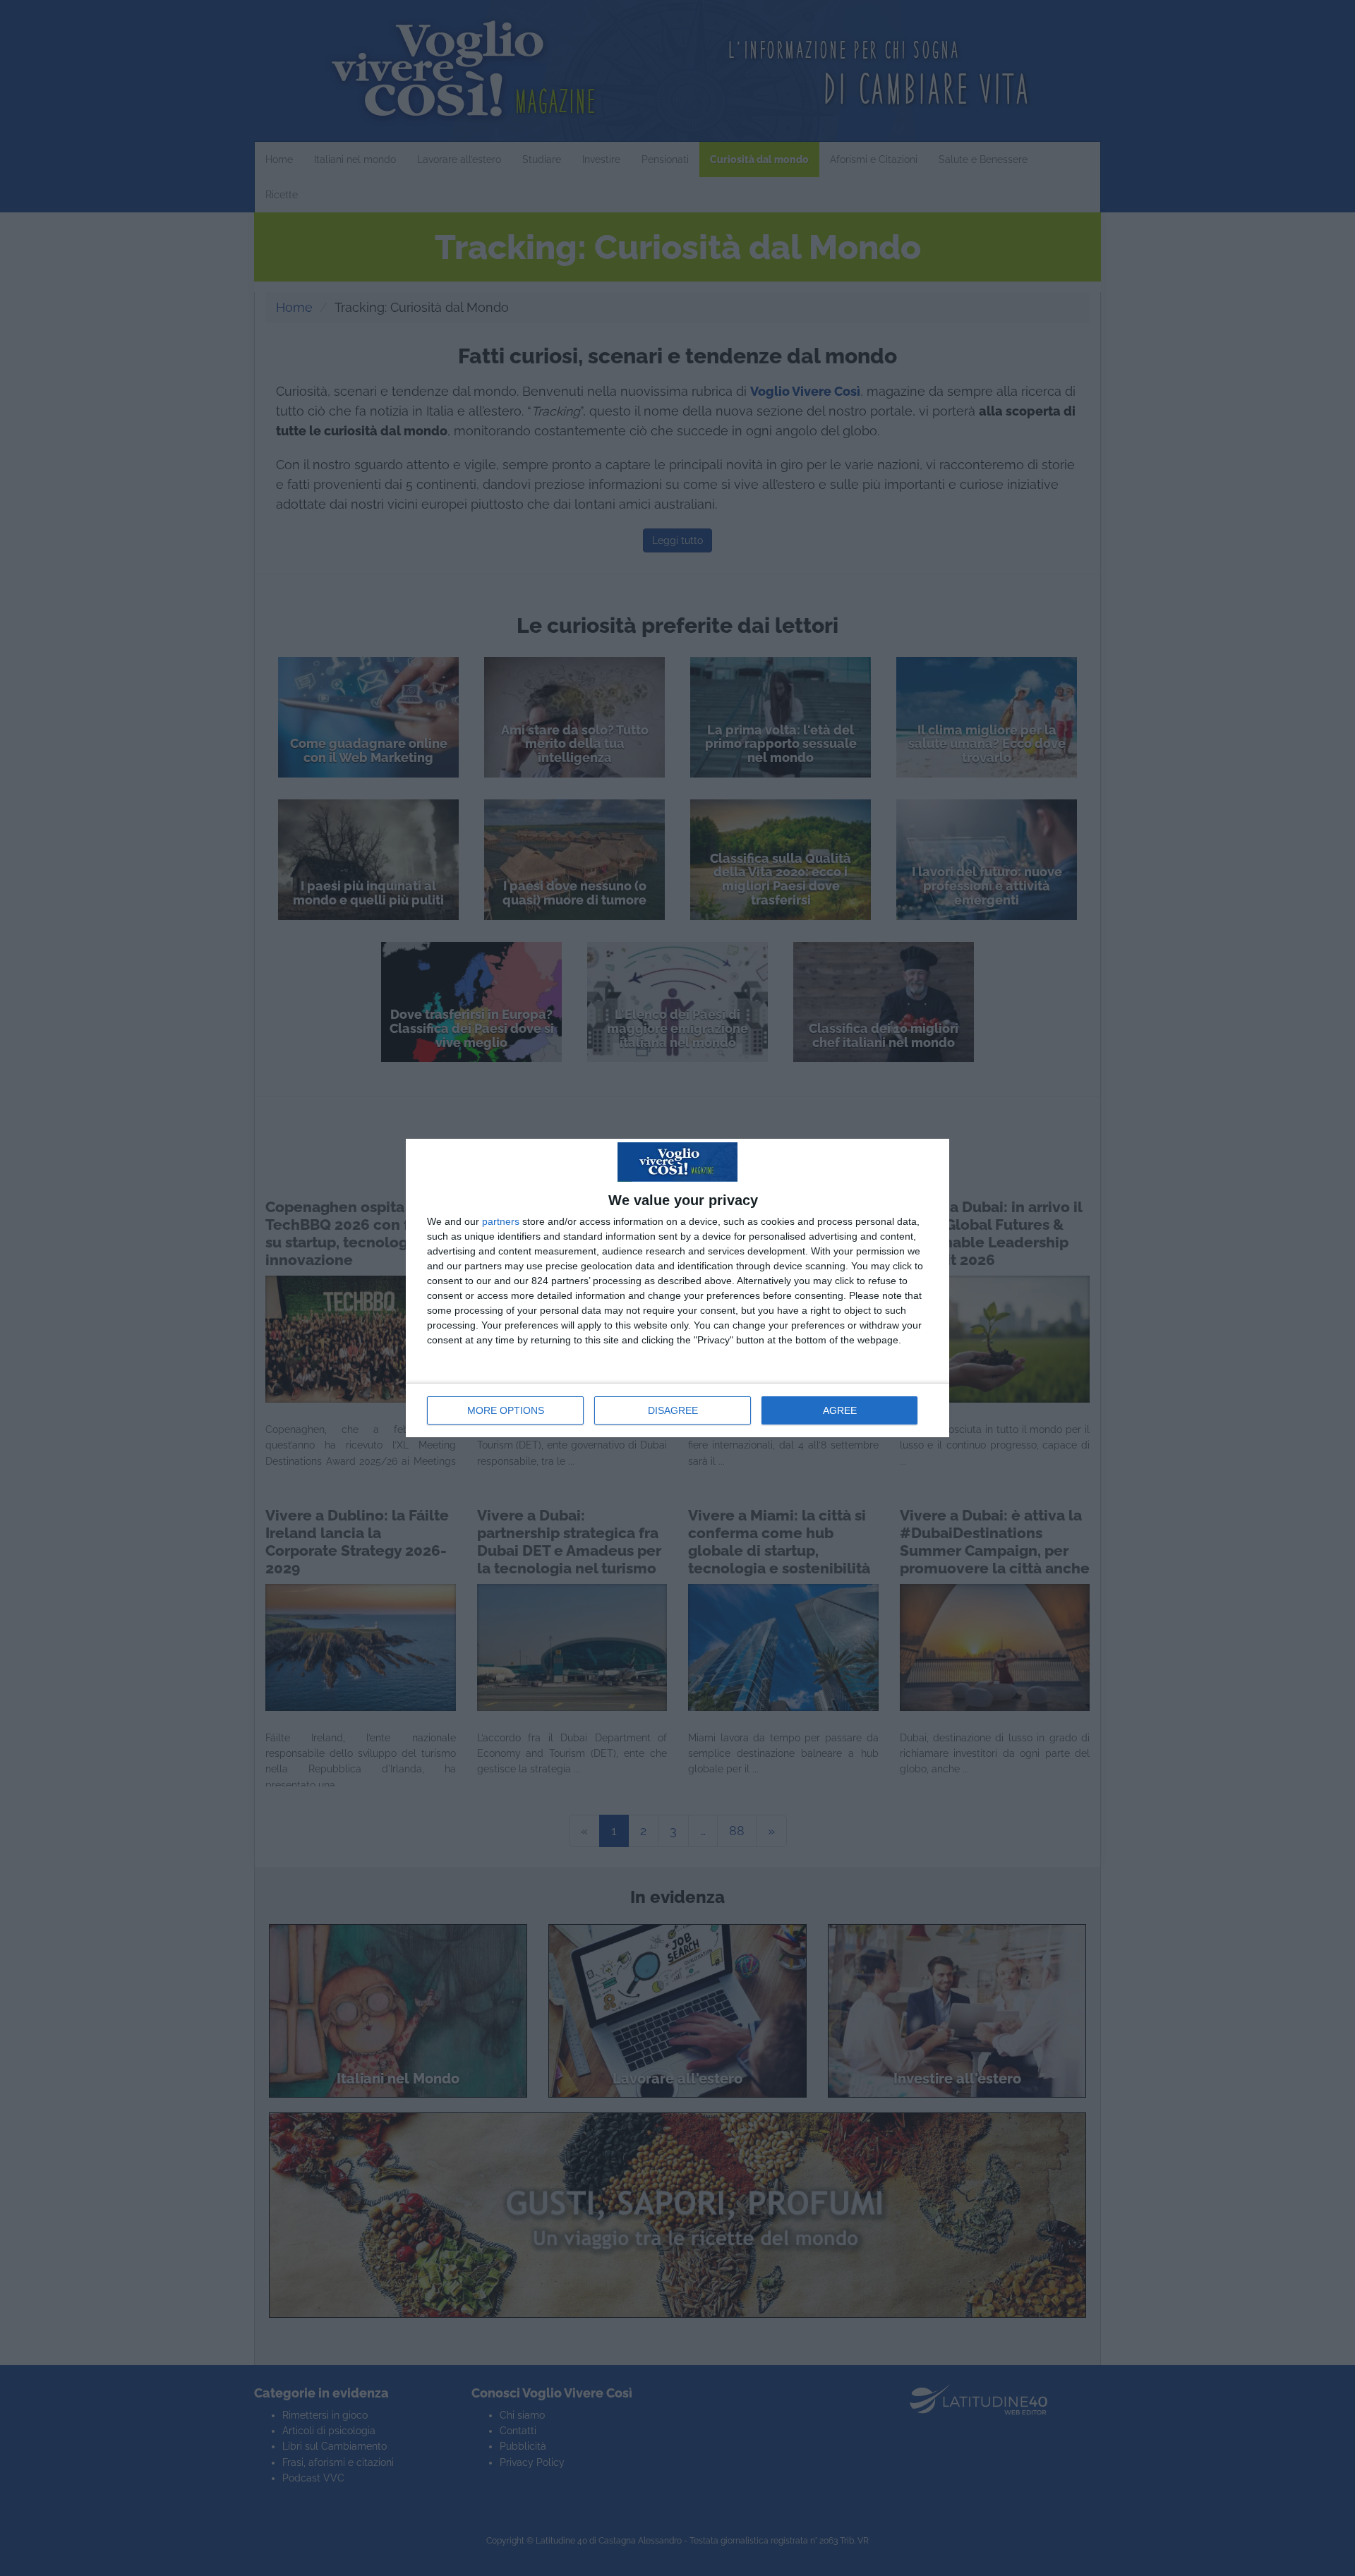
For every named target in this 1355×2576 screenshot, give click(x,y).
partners (501, 1221)
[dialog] (677, 1288)
